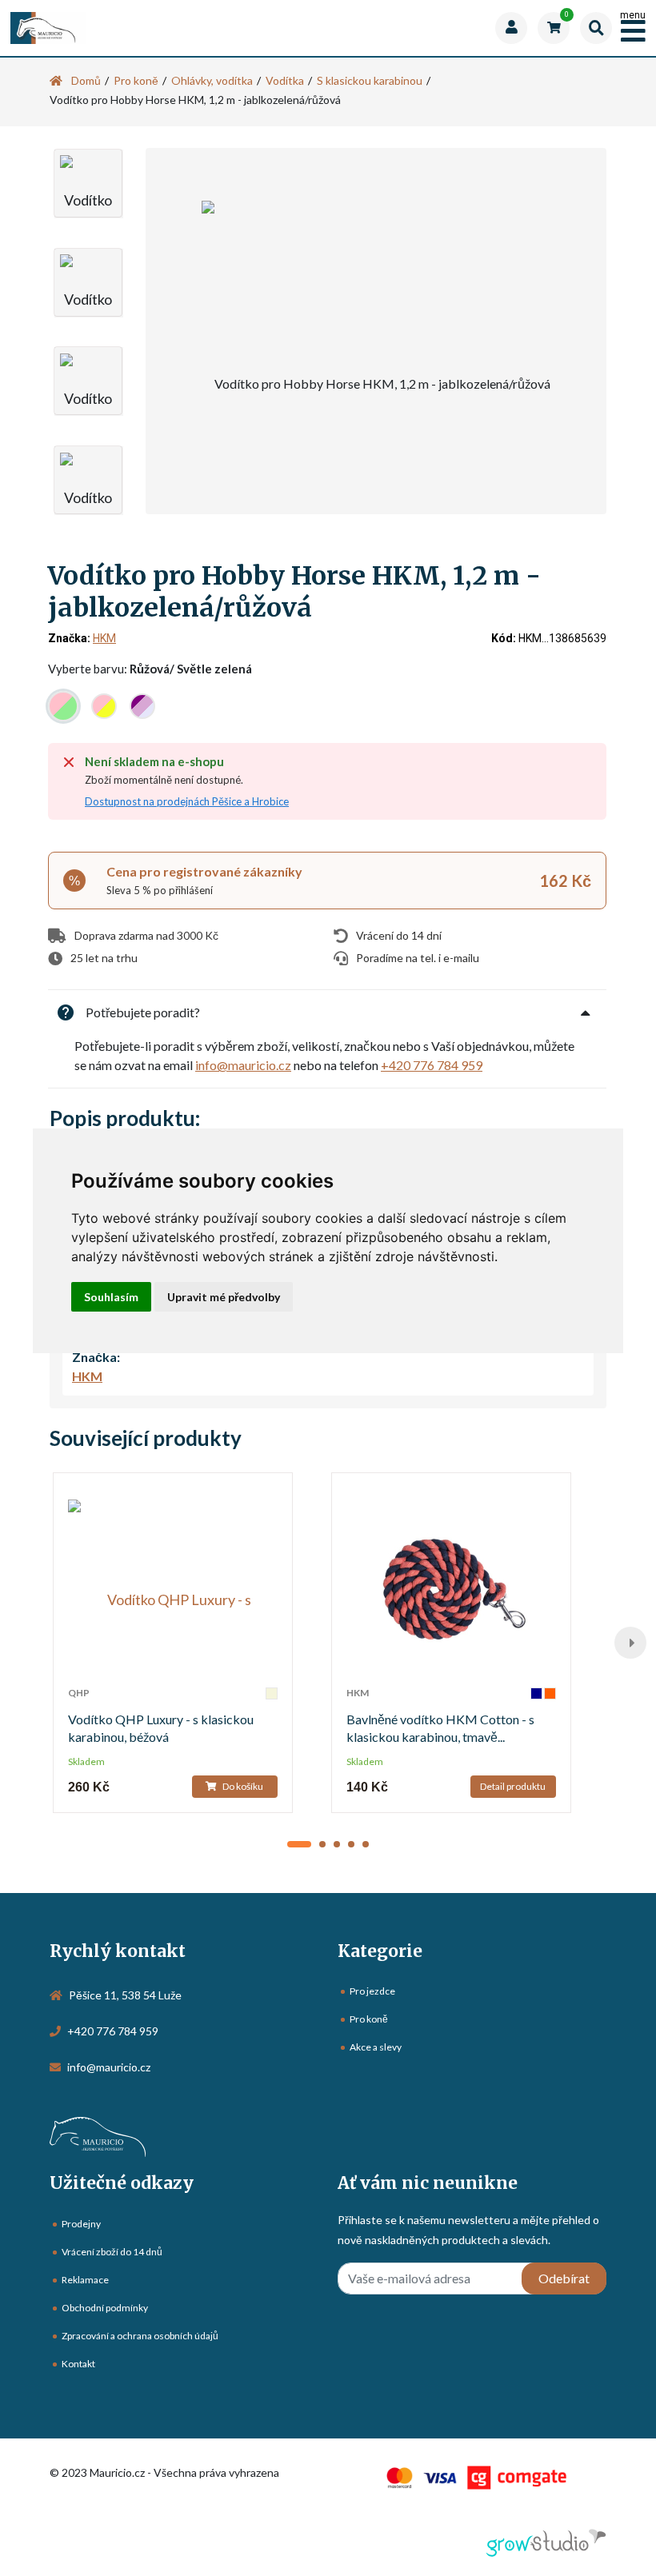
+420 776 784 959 (432, 1065)
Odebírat (564, 2278)
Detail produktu (513, 1786)
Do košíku (242, 1786)
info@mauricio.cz (243, 1065)
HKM (104, 638)
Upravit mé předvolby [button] (224, 1297)
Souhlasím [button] (111, 1297)
